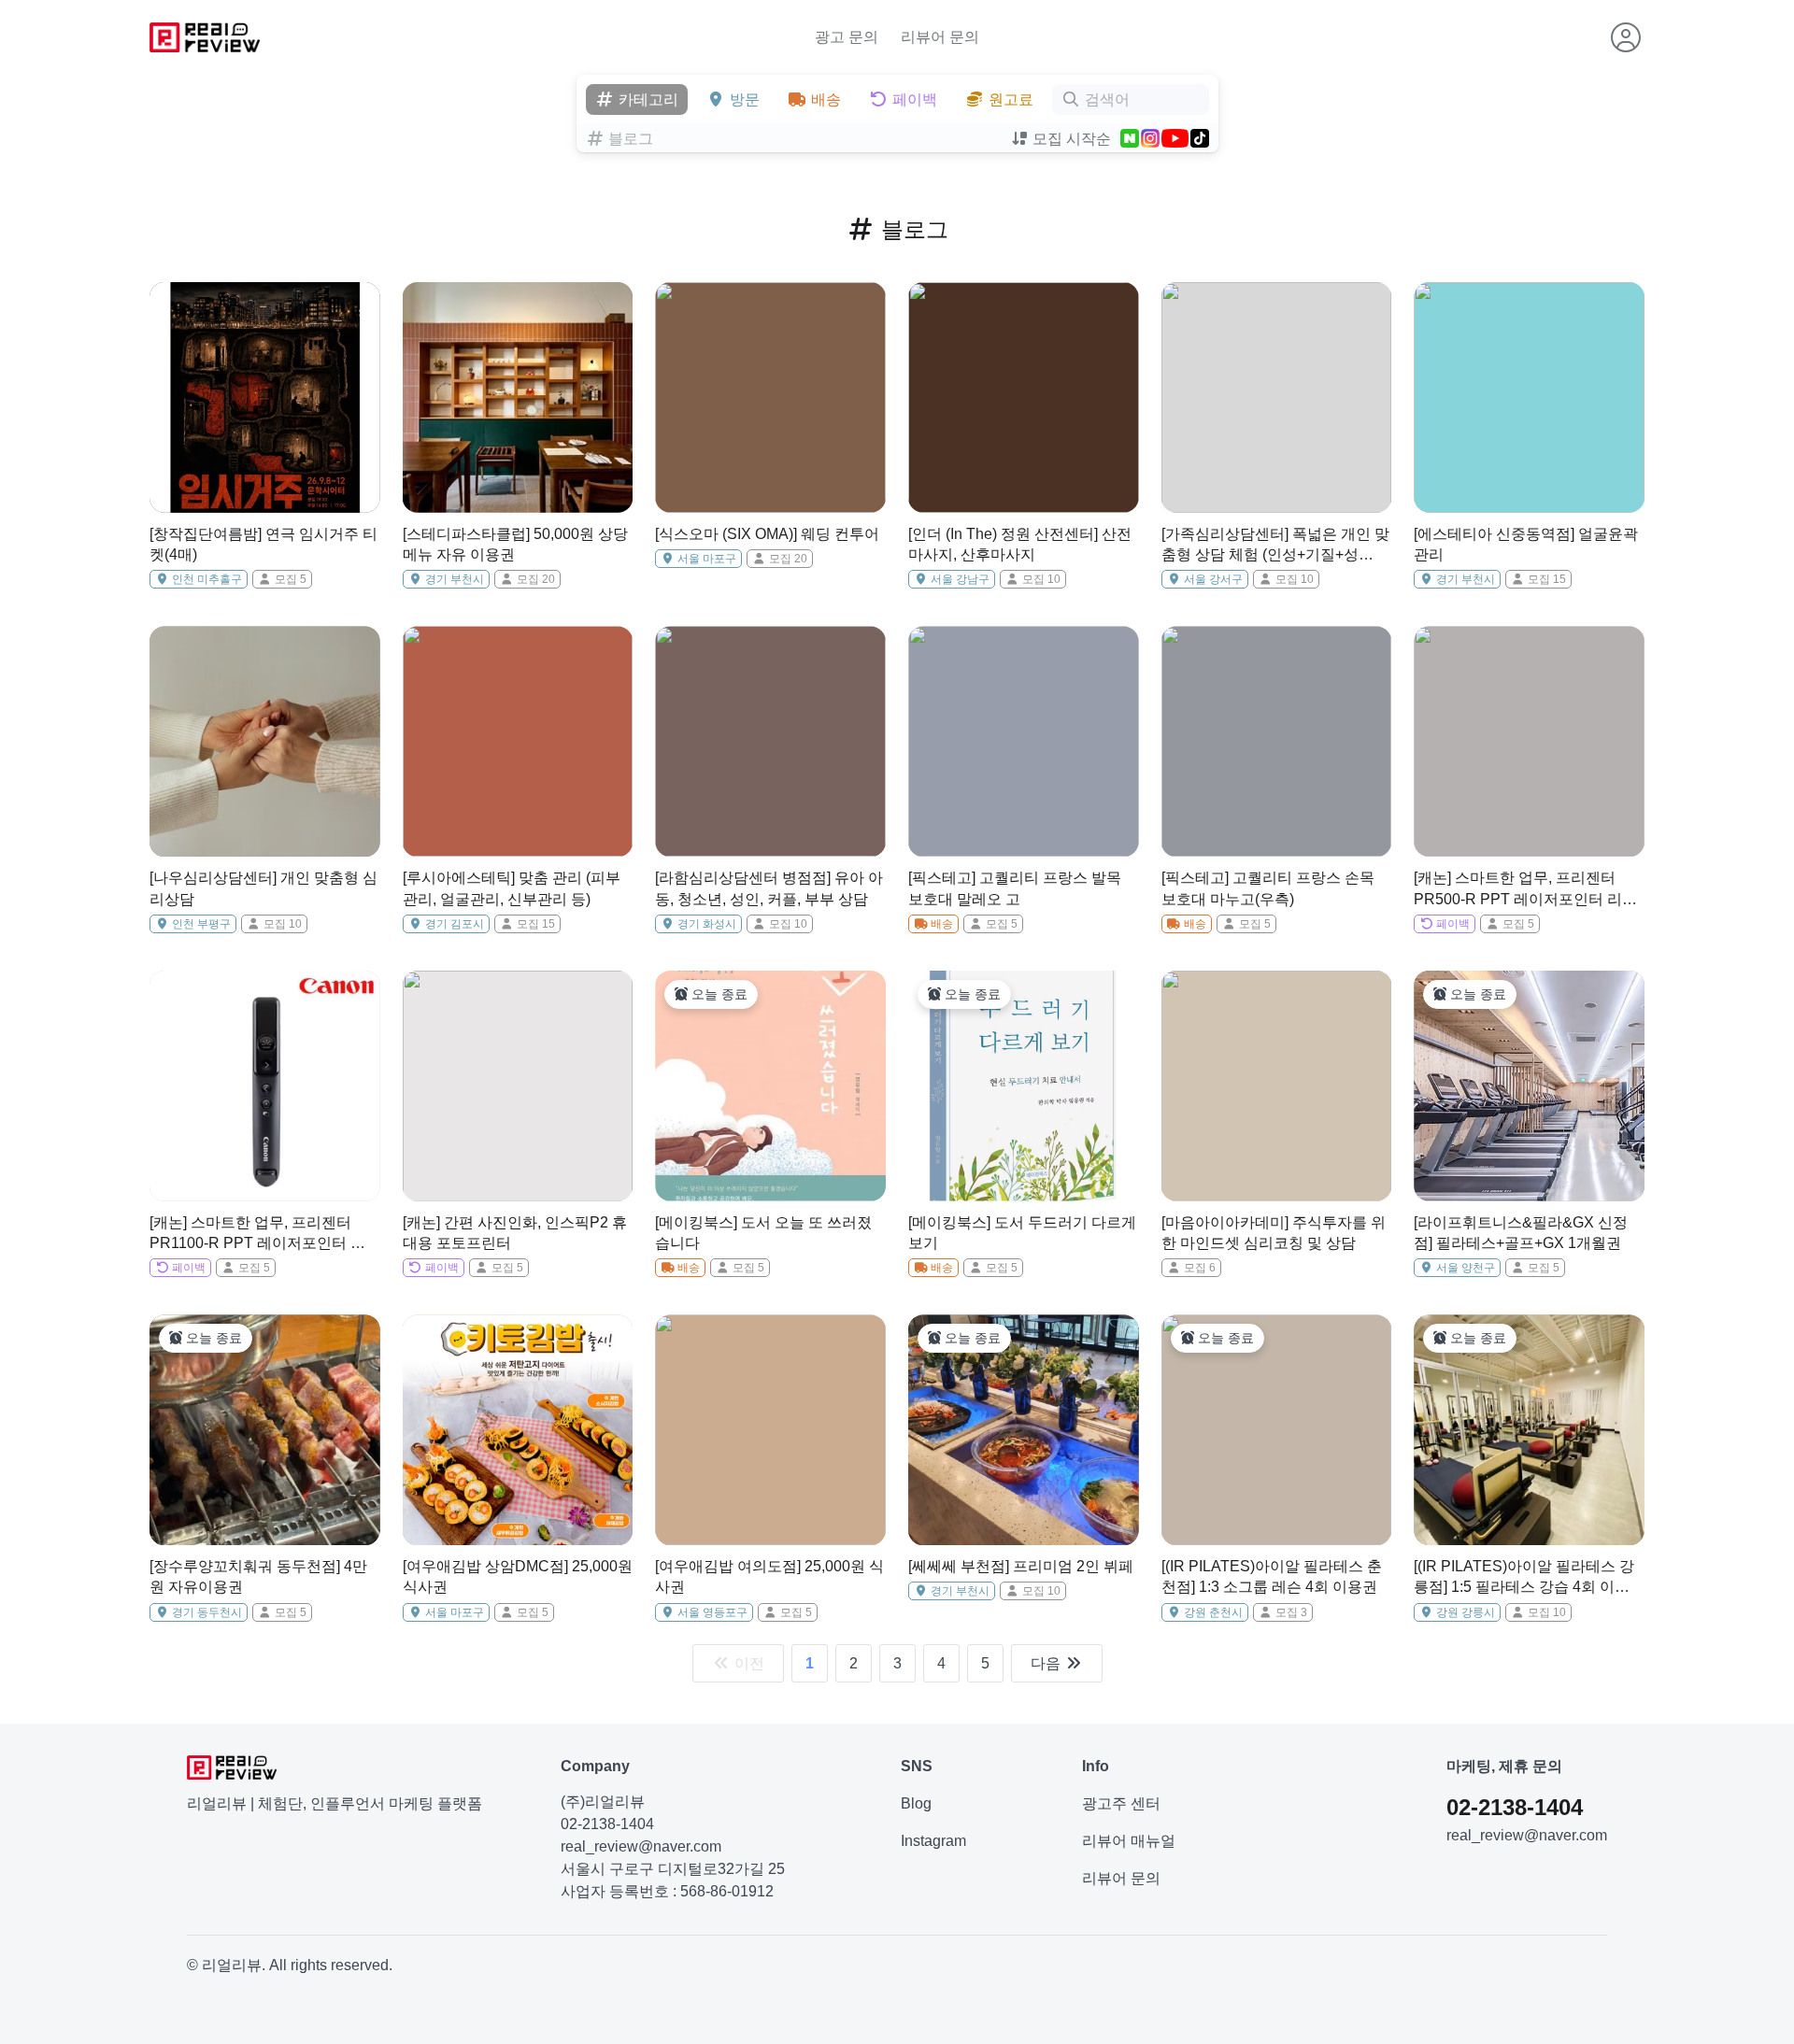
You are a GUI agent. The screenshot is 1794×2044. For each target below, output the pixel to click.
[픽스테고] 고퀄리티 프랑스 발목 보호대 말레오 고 (1015, 888)
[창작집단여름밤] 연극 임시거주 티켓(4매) (263, 544)
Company (595, 1766)
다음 (1047, 1663)
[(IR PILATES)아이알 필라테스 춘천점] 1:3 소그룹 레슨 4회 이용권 (1272, 1576)
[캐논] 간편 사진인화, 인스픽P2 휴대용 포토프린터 (515, 1233)
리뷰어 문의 (940, 37)
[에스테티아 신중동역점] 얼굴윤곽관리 (1526, 544)
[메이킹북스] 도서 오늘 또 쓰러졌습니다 (763, 1233)
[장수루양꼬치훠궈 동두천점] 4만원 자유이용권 (258, 1576)
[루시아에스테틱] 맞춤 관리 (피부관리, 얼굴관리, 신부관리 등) (512, 888)
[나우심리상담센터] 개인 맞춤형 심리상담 (263, 888)
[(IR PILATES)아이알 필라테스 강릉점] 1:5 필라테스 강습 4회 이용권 (1524, 1578)
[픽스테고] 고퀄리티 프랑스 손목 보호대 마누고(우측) (1268, 888)
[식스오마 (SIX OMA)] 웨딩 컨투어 (767, 534)
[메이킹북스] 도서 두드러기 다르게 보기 (1022, 1233)
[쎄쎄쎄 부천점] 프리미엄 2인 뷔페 (1021, 1566)
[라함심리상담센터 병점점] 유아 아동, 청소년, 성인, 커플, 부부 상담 (769, 888)
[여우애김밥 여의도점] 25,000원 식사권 (769, 1576)
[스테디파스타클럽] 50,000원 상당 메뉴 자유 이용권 (515, 544)
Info (1096, 1766)
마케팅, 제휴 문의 (1504, 1766)
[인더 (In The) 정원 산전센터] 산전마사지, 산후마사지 (1020, 544)
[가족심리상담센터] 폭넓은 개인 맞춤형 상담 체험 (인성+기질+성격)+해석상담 (1275, 546)
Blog (916, 1803)
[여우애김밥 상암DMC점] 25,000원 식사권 (518, 1576)
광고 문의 (847, 37)
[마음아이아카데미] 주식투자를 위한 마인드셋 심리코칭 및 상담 (1274, 1233)
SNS (917, 1766)
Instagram (933, 1841)
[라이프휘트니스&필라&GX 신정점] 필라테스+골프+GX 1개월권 (1521, 1233)
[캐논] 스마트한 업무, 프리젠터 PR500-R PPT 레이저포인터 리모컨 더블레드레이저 (1525, 890)
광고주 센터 (1121, 1803)
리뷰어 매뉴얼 (1129, 1841)
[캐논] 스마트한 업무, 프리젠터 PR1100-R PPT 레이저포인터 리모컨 (257, 1235)
